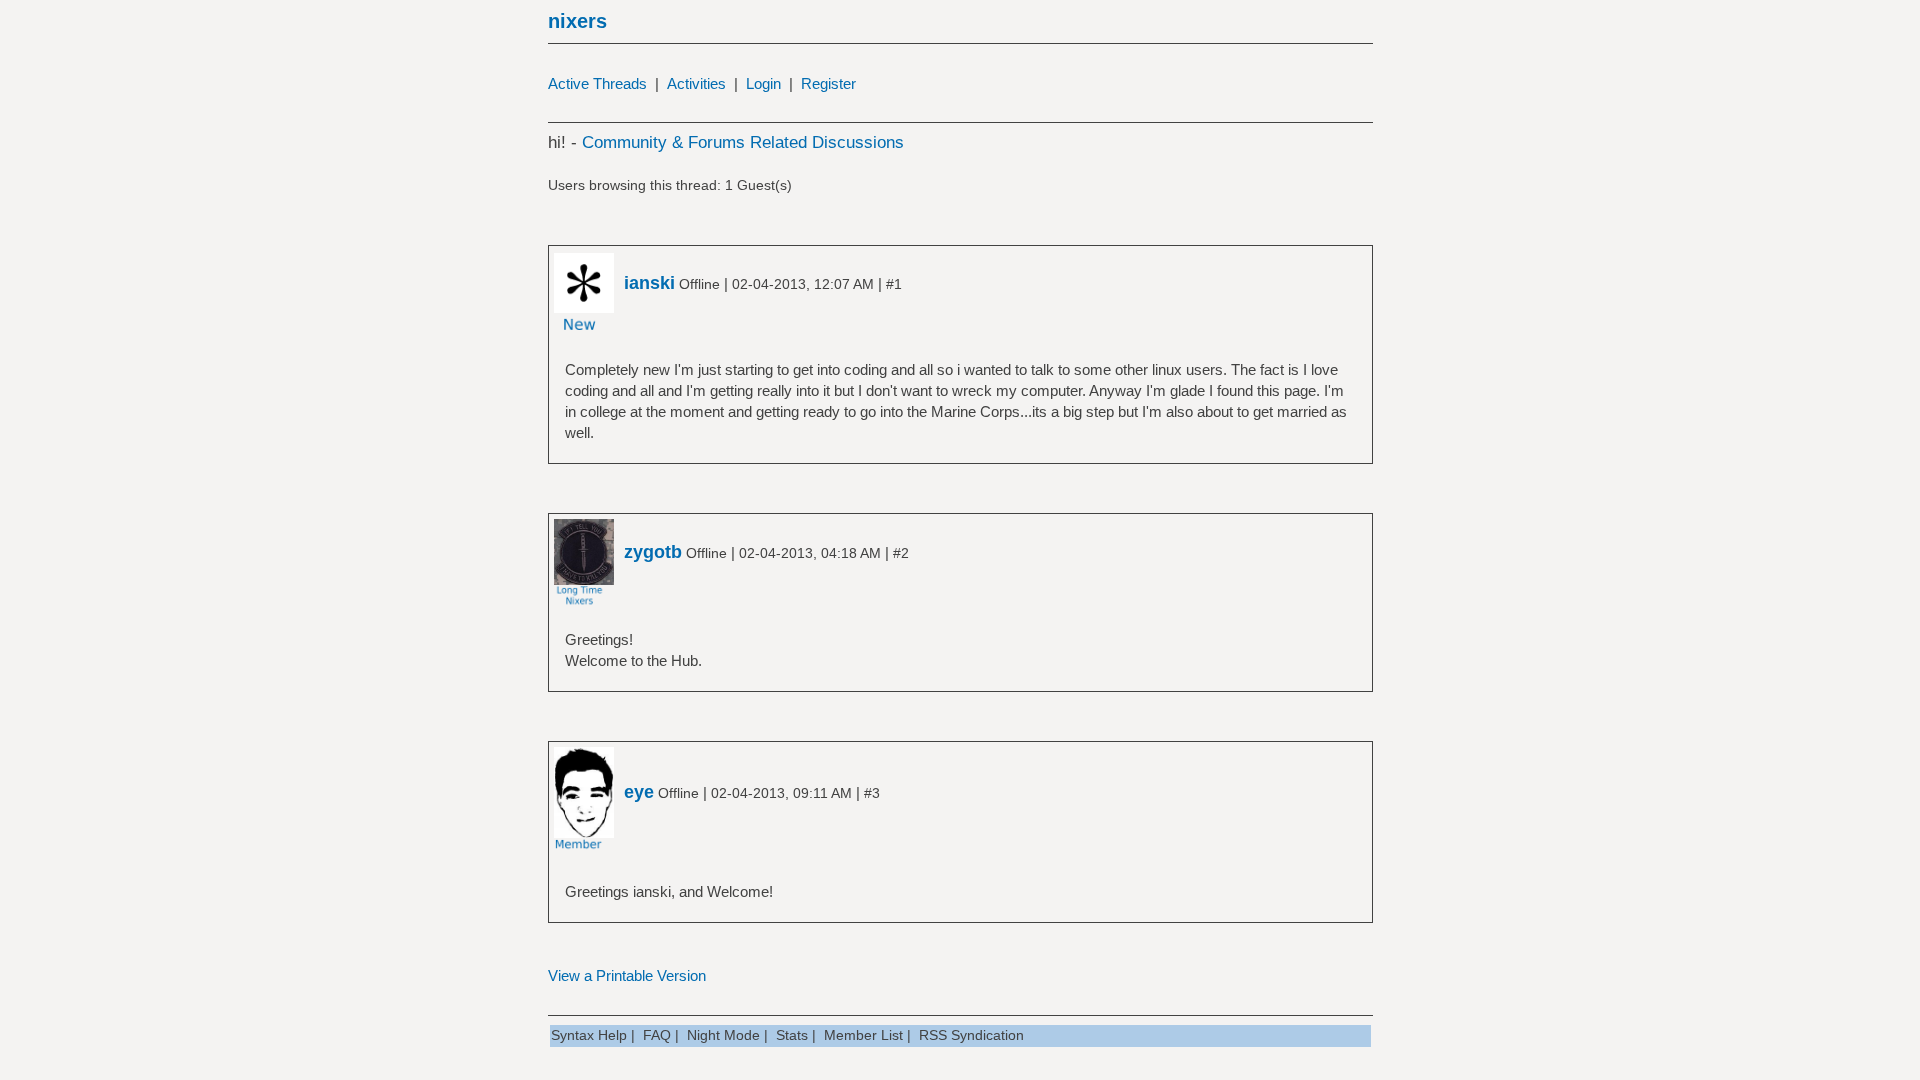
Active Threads (597, 83)
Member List (863, 1035)
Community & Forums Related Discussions (743, 142)
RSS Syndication (971, 1035)
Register (828, 83)
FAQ (657, 1035)
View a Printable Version (627, 975)
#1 (894, 284)
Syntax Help (589, 1035)
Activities (696, 83)
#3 (872, 793)
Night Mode (723, 1035)
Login (763, 83)
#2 (901, 553)
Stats (792, 1035)
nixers (577, 21)
